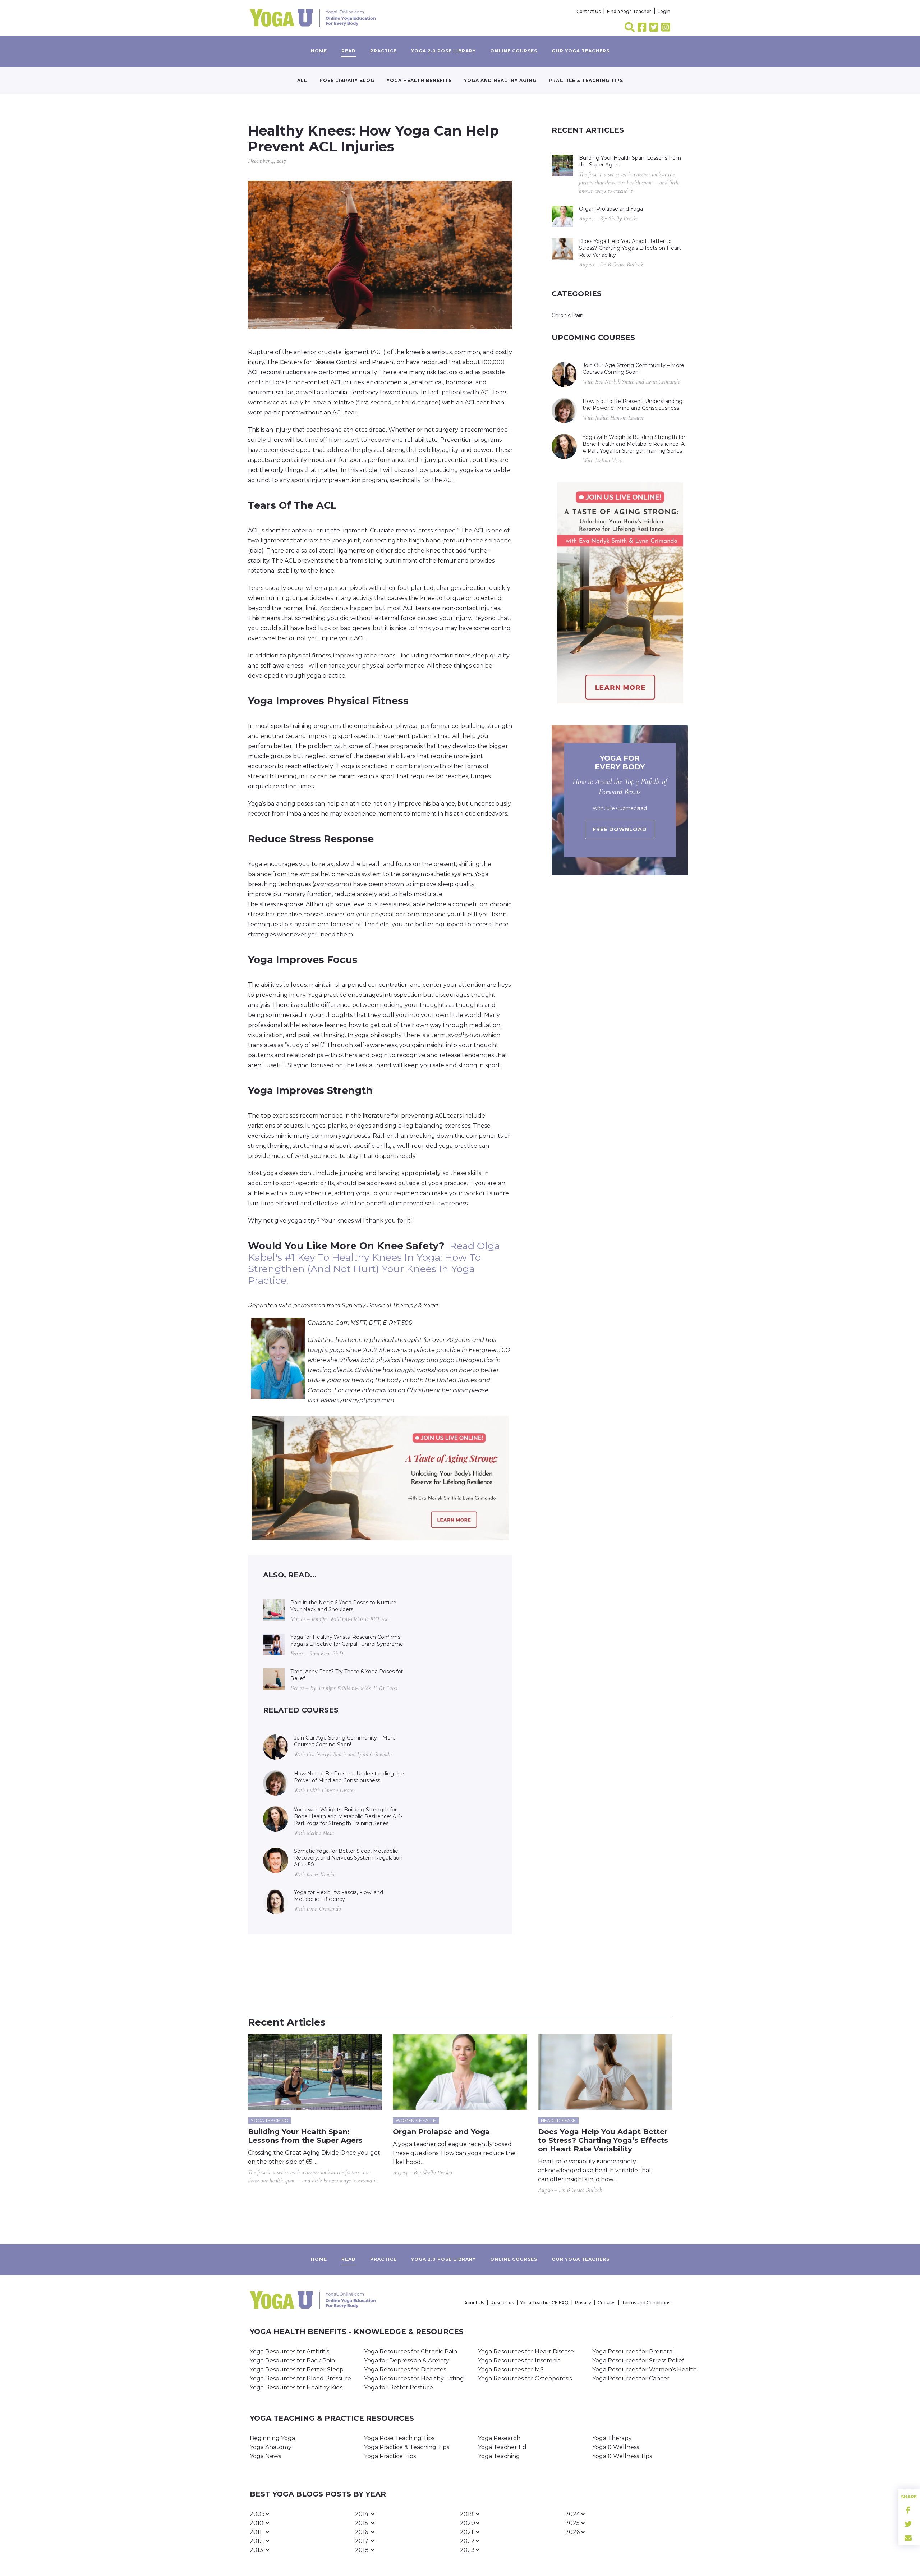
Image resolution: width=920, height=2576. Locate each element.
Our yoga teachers (581, 51)
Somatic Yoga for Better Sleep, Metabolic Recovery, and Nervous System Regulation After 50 (348, 1858)
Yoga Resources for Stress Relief (638, 2360)
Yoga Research (499, 2438)
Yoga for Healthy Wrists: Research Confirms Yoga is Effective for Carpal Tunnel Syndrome (347, 1640)
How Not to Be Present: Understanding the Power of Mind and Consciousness (349, 1777)
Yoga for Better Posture (399, 2387)
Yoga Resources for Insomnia (519, 2360)
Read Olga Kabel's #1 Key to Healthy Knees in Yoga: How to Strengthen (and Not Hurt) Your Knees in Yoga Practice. (374, 1263)
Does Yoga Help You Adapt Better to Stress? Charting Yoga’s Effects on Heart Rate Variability (630, 248)
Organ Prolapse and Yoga (611, 209)
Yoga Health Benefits (419, 80)
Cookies (606, 2303)
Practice (383, 51)
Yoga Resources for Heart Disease (526, 2352)
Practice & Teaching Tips (586, 80)
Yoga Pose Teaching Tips (399, 2438)
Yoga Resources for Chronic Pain (411, 2352)
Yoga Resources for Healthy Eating (414, 2378)
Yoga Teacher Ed (502, 2447)
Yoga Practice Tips (390, 2456)
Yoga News (265, 2456)
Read (349, 51)
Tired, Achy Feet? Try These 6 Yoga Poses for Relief (347, 1675)
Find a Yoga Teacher (629, 11)
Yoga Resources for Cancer (631, 2378)
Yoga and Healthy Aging (500, 80)
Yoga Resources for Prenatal (633, 2352)
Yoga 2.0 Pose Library (443, 51)
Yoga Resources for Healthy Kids (296, 2387)
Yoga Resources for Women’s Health (645, 2369)
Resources (502, 2303)
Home (319, 51)
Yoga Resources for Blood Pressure (300, 2378)
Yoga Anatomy (271, 2447)
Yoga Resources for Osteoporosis (525, 2378)
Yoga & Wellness (616, 2447)
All (302, 80)
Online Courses (514, 51)
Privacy (583, 2303)
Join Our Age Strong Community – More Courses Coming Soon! (345, 1741)
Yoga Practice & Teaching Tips (407, 2447)
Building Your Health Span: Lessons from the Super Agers (630, 161)
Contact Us (588, 11)
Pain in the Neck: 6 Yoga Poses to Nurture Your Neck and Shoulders (343, 1606)
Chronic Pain (567, 315)
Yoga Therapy (612, 2438)
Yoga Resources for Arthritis (289, 2352)
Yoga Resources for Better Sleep (297, 2369)
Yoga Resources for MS (511, 2369)
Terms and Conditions (646, 2303)
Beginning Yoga (272, 2438)
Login (664, 11)
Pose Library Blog (347, 80)
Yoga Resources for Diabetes (405, 2369)
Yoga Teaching (499, 2456)
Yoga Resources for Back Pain (292, 2360)
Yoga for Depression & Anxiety (407, 2360)
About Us (474, 2303)
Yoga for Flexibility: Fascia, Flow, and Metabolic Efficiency (339, 1896)
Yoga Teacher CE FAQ (544, 2303)
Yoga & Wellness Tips (622, 2456)
